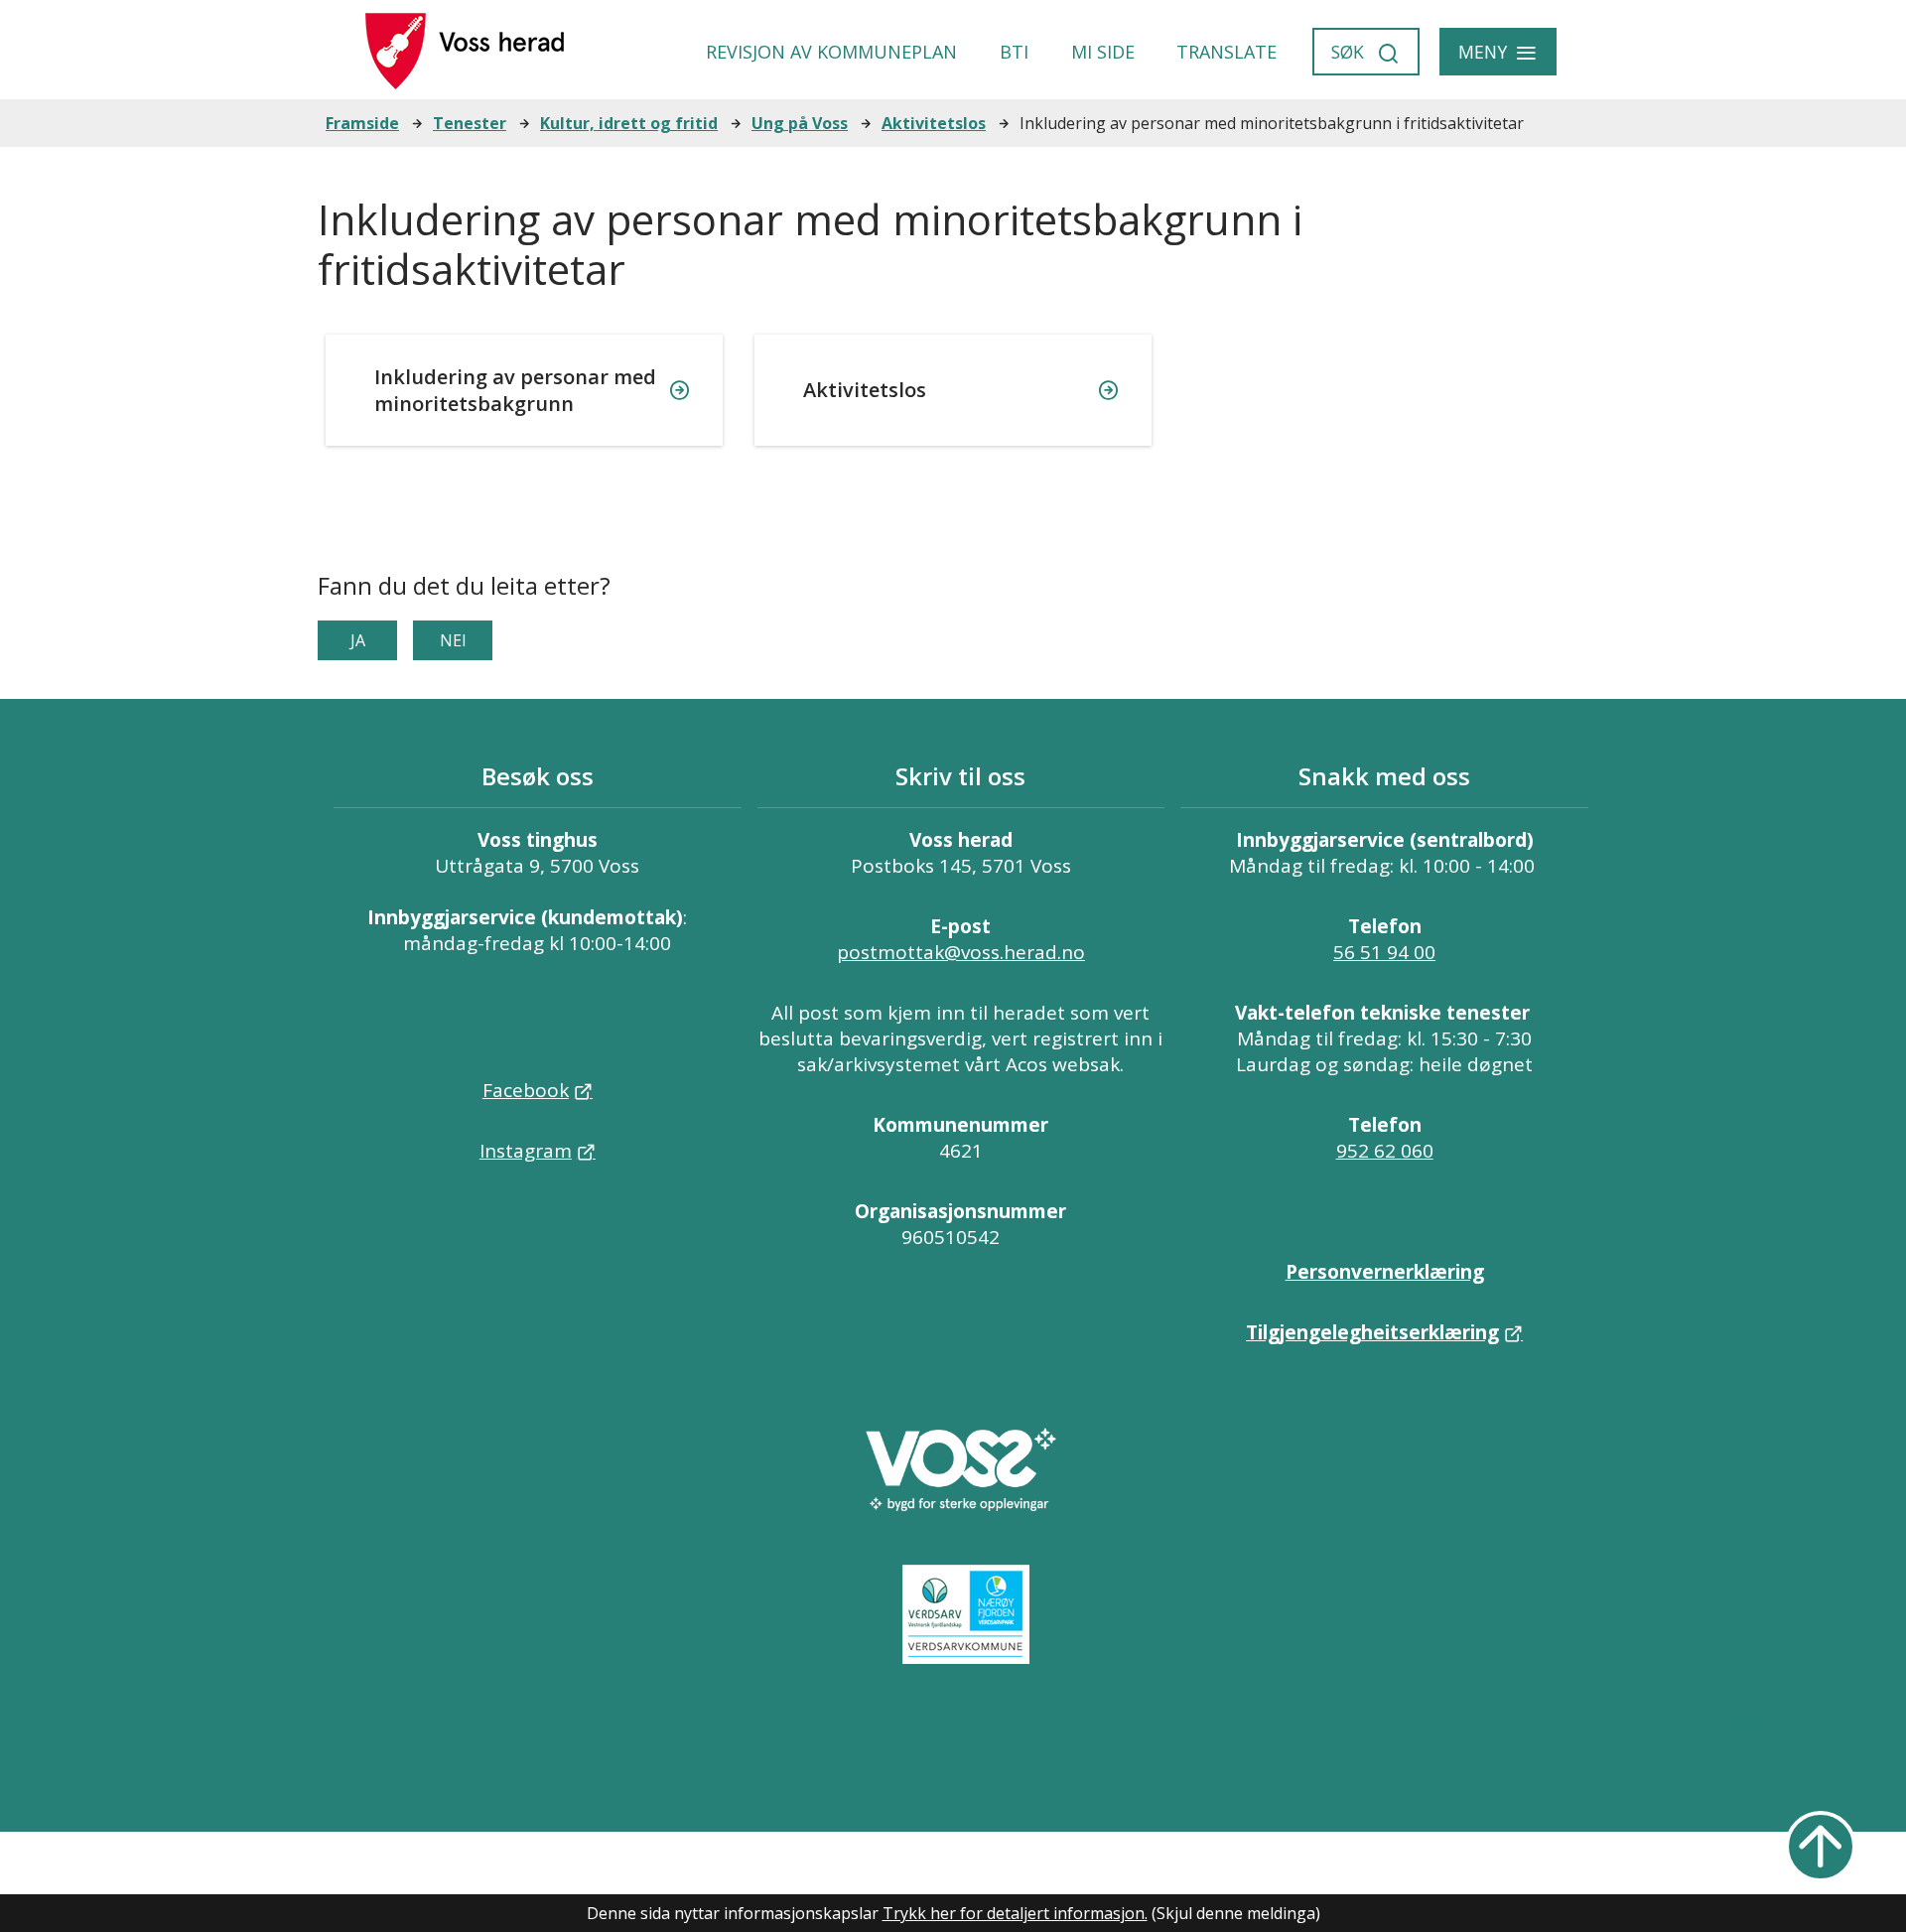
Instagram (526, 1151)
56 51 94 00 (1384, 952)
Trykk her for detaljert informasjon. (1015, 1913)
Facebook (526, 1090)
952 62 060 (1385, 1151)
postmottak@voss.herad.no (961, 952)
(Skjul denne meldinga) (1236, 1913)
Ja (358, 640)
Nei (453, 640)
